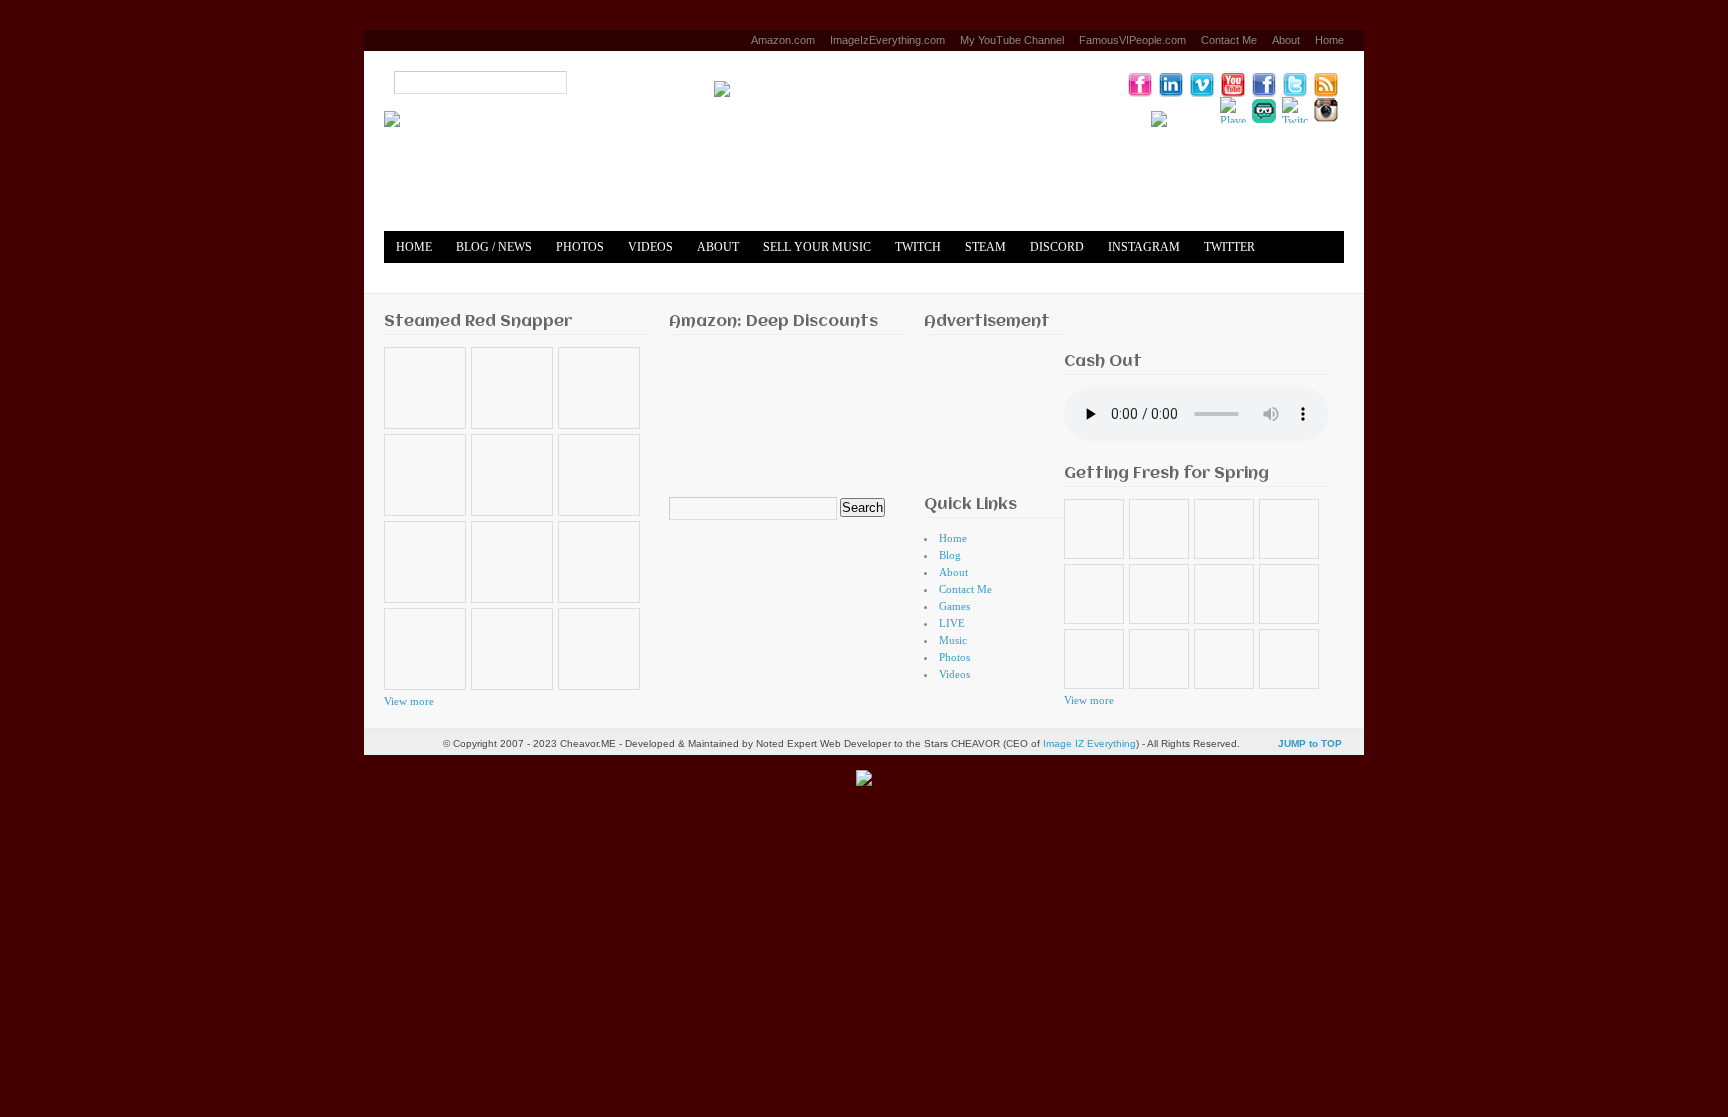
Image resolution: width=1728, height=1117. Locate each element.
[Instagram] (1326, 110)
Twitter (1229, 247)
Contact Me (1229, 40)
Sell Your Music (817, 247)
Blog (950, 555)
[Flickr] (1140, 84)
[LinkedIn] (1171, 84)
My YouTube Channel (1012, 40)
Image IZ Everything (1089, 743)
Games (954, 606)
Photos (580, 247)
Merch (499, 279)
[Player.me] (1233, 110)
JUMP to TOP (1310, 743)
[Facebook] (1264, 84)
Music (953, 640)
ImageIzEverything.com (887, 40)
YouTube (425, 279)
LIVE (952, 623)
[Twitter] (1295, 84)
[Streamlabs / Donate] (1264, 110)
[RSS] (1326, 84)
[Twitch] (1295, 110)
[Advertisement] (986, 409)
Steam (985, 247)
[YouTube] (1233, 84)
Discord (1057, 247)
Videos (650, 247)
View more (409, 701)
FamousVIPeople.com (1132, 40)
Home (1329, 40)
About (1286, 40)
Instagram (1144, 247)
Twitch (918, 247)
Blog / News (494, 247)
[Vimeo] (1202, 84)
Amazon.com (783, 40)
